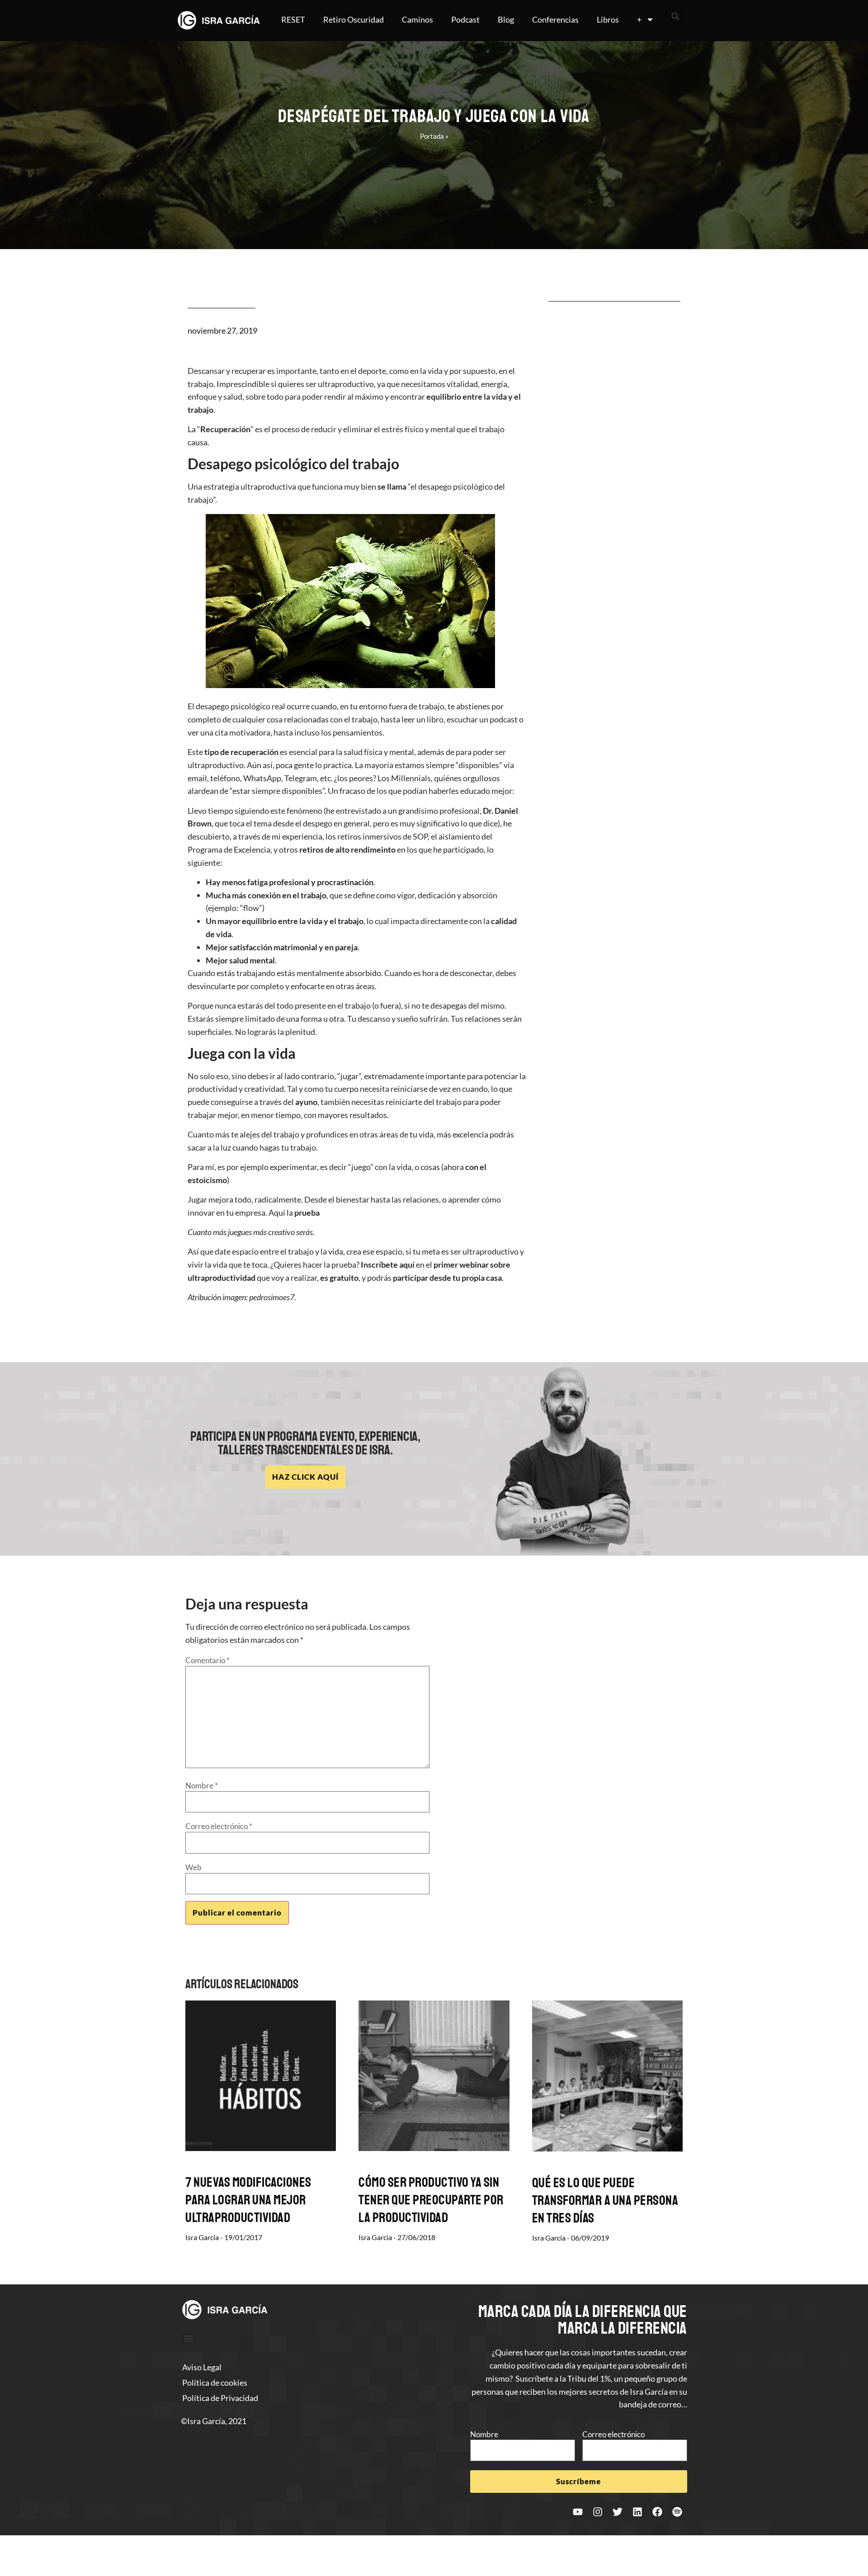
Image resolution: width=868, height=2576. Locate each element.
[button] (675, 16)
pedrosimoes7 (272, 1297)
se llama (392, 486)
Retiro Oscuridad (354, 19)
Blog (506, 19)
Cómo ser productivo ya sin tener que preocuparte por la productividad (431, 2200)
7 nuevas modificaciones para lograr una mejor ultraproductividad (248, 2200)
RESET (293, 19)
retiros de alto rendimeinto (347, 849)
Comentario (208, 1660)
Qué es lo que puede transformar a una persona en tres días (605, 2200)
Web (193, 1867)
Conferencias (555, 19)
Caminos (417, 19)
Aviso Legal (202, 2367)
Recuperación (225, 429)
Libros (608, 19)
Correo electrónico (219, 1826)
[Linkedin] (637, 2512)
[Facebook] (657, 2512)
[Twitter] (618, 2512)
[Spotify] (677, 2512)
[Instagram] (598, 2512)
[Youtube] (578, 2512)
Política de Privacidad (220, 2398)
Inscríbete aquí (388, 1264)
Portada (432, 136)
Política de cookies (215, 2383)
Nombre (202, 1786)
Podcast (465, 19)
